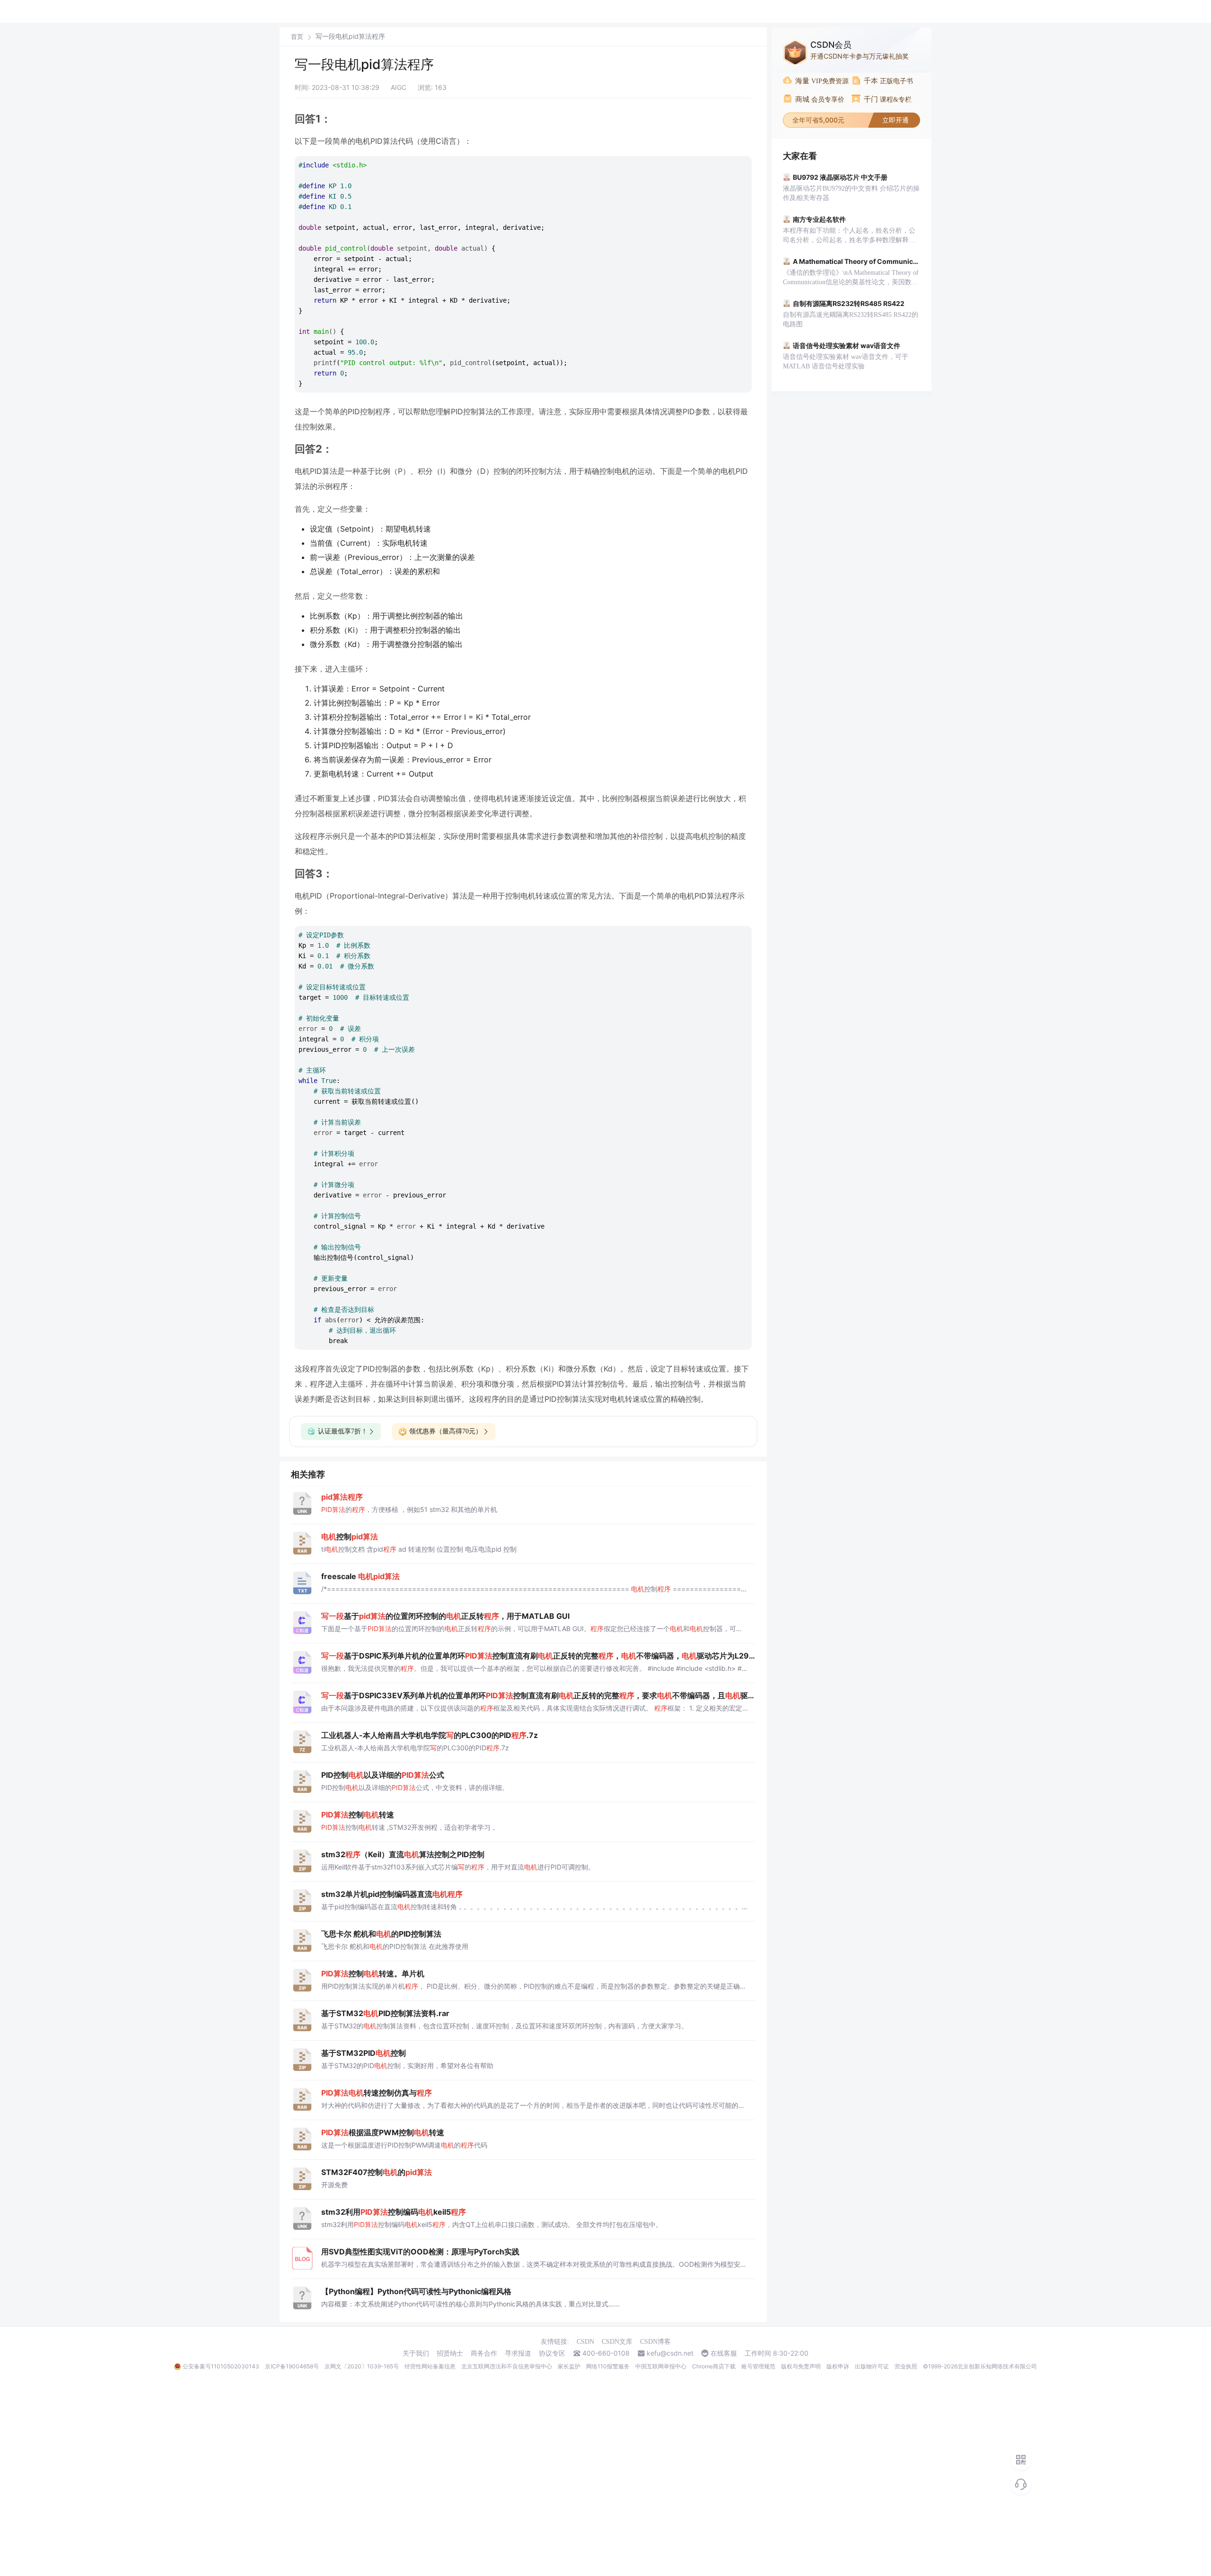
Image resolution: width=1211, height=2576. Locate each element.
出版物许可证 (872, 2366)
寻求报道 (518, 2353)
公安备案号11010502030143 (221, 2366)
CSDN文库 (617, 2342)
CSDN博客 (655, 2342)
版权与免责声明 (801, 2366)
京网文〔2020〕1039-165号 (362, 2366)
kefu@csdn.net (670, 2353)
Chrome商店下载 (714, 2366)
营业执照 (906, 2366)
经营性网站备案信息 (430, 2366)
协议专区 (552, 2353)
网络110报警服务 (608, 2366)
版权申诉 (838, 2366)
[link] (297, 36)
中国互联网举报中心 (661, 2366)
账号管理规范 (758, 2366)
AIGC (399, 87)
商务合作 (484, 2353)
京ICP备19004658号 (292, 2366)
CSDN (585, 2342)
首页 (297, 37)
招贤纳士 (450, 2353)
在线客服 (724, 2353)
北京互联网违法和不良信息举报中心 (507, 2366)
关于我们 (416, 2353)
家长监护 (569, 2366)
